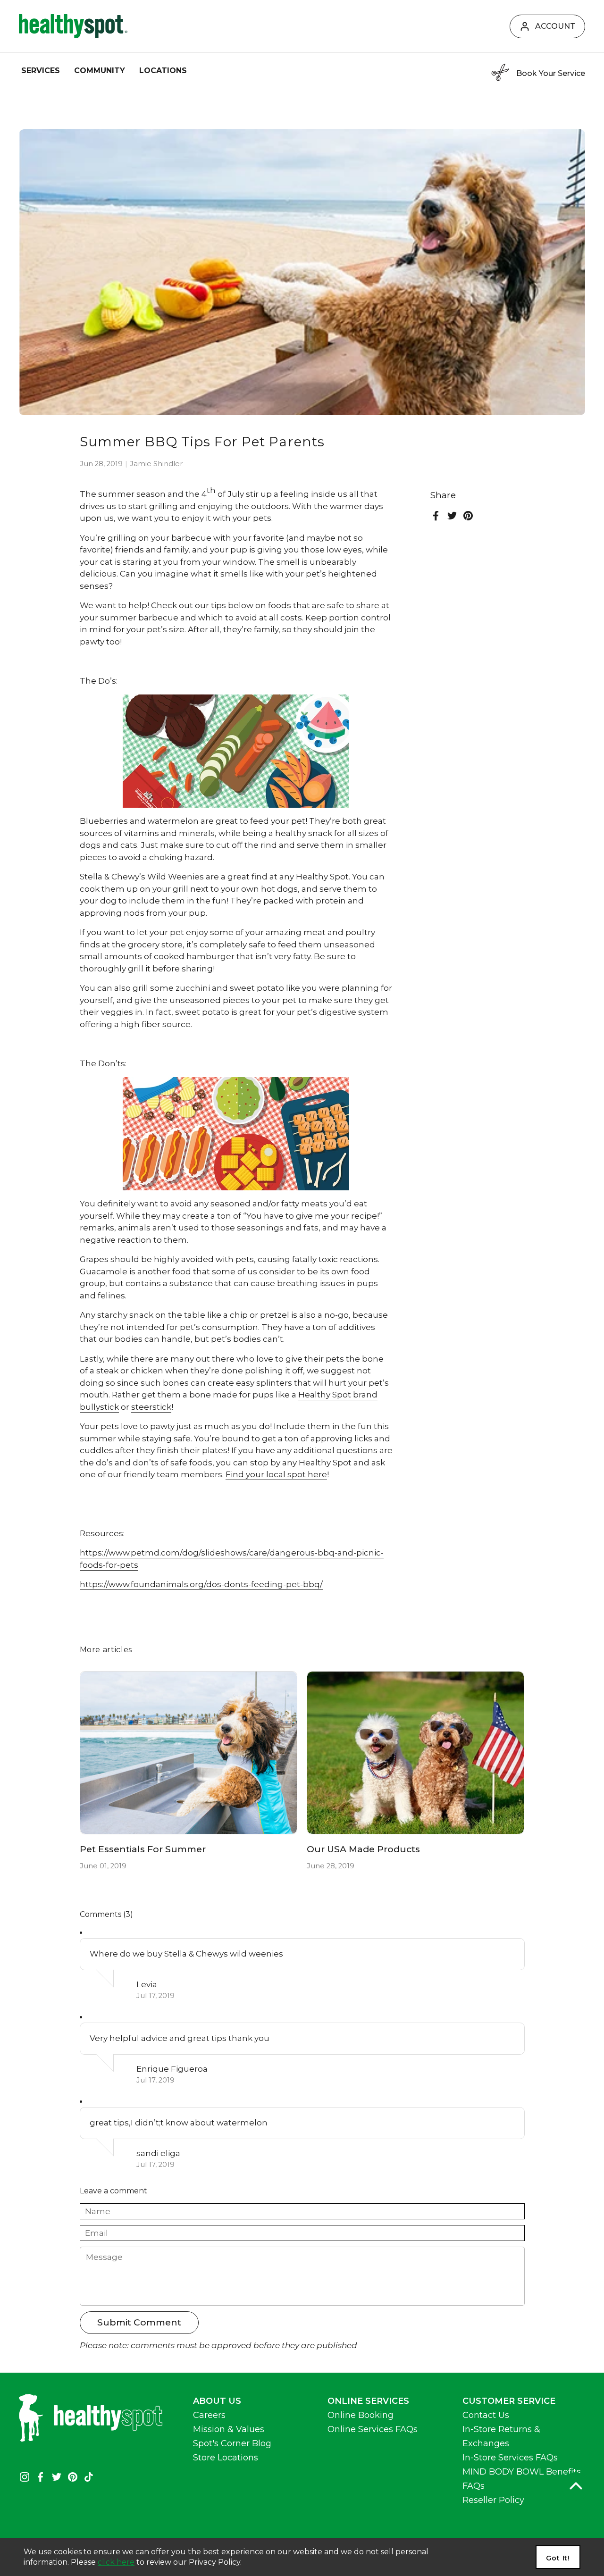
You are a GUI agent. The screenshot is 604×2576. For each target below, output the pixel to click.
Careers (209, 2415)
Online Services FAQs (373, 2429)
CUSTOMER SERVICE (509, 2401)
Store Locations (226, 2458)
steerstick (151, 1407)
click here (116, 2562)
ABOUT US (217, 2401)
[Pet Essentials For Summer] (189, 1753)
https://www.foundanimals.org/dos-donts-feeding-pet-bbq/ (201, 1584)
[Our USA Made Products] (415, 1753)
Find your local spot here (276, 1474)
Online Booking (361, 2415)
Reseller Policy (493, 2500)
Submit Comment (139, 2322)
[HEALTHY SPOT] (73, 26)
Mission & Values (229, 2429)
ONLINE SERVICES (368, 2401)
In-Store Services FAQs (510, 2458)
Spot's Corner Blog (232, 2443)
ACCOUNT (555, 26)
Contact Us (486, 2415)
